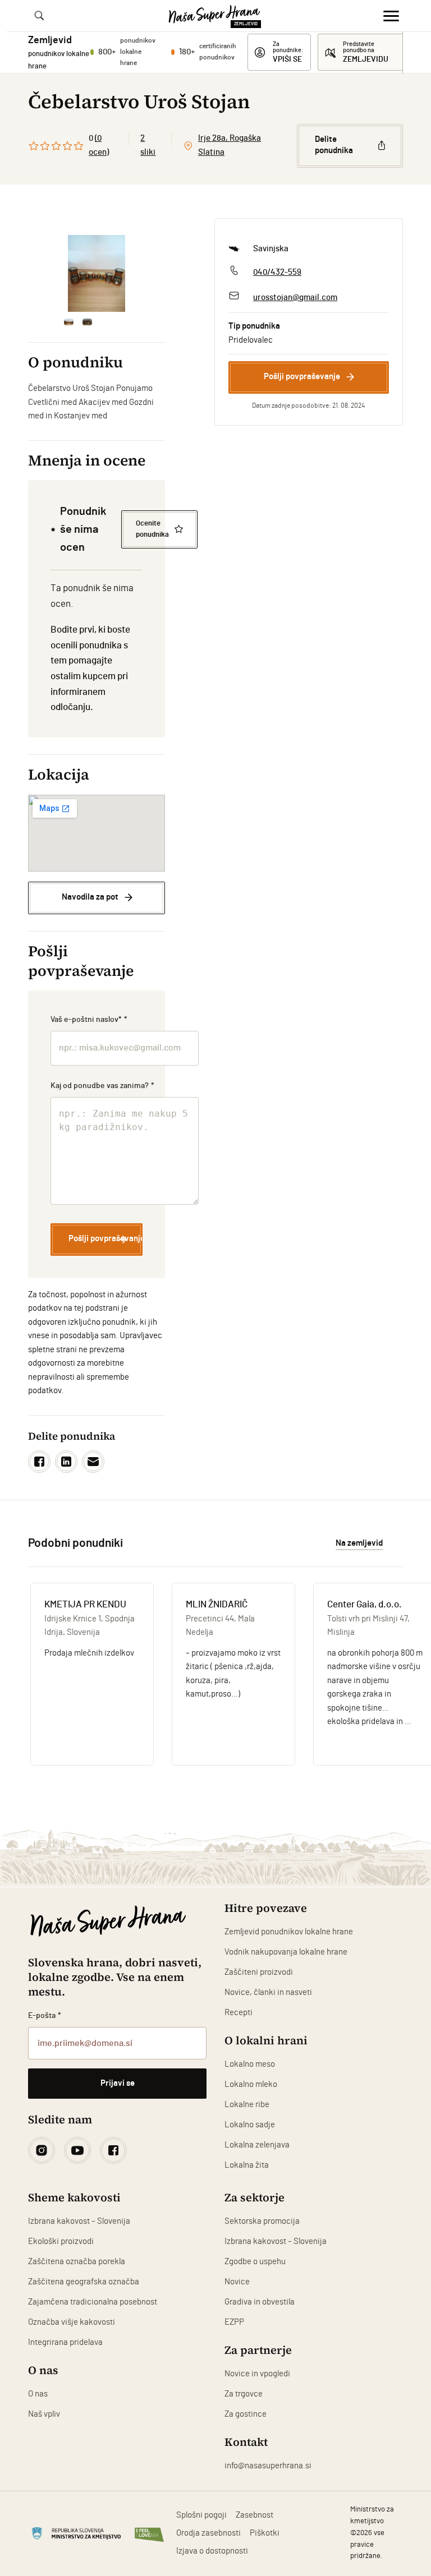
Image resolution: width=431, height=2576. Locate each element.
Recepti (239, 2013)
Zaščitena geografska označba (84, 2282)
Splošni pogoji (201, 2515)
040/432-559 (277, 272)
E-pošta (45, 2016)
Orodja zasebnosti (208, 2533)
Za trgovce (244, 2394)
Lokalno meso (250, 2064)
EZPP (234, 2322)
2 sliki (148, 145)
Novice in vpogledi (257, 2374)
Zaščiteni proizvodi (259, 1972)
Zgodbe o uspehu (255, 2262)
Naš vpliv (44, 2414)
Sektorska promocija (262, 2221)
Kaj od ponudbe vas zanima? (102, 1086)
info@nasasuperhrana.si (268, 2466)
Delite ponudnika (334, 145)
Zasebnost (255, 2515)
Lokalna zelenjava (257, 2145)
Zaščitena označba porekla (77, 2262)
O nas (38, 2394)
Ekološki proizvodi (61, 2241)
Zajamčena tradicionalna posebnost (93, 2302)
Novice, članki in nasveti (268, 1992)
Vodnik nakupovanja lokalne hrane (286, 1952)
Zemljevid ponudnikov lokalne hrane (289, 1932)
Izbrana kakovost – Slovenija (79, 2221)
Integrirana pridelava (65, 2342)
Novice (237, 2282)
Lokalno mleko (251, 2084)
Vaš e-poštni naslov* (89, 1020)
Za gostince (246, 2414)
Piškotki (265, 2533)
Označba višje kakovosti (72, 2322)
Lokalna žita (247, 2165)
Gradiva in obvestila (260, 2302)
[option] (97, 273)
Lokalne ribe (247, 2105)
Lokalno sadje (250, 2125)
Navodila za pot (90, 897)
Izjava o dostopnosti (212, 2551)
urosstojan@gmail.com (295, 298)
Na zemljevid (359, 1543)
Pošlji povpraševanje (302, 377)
